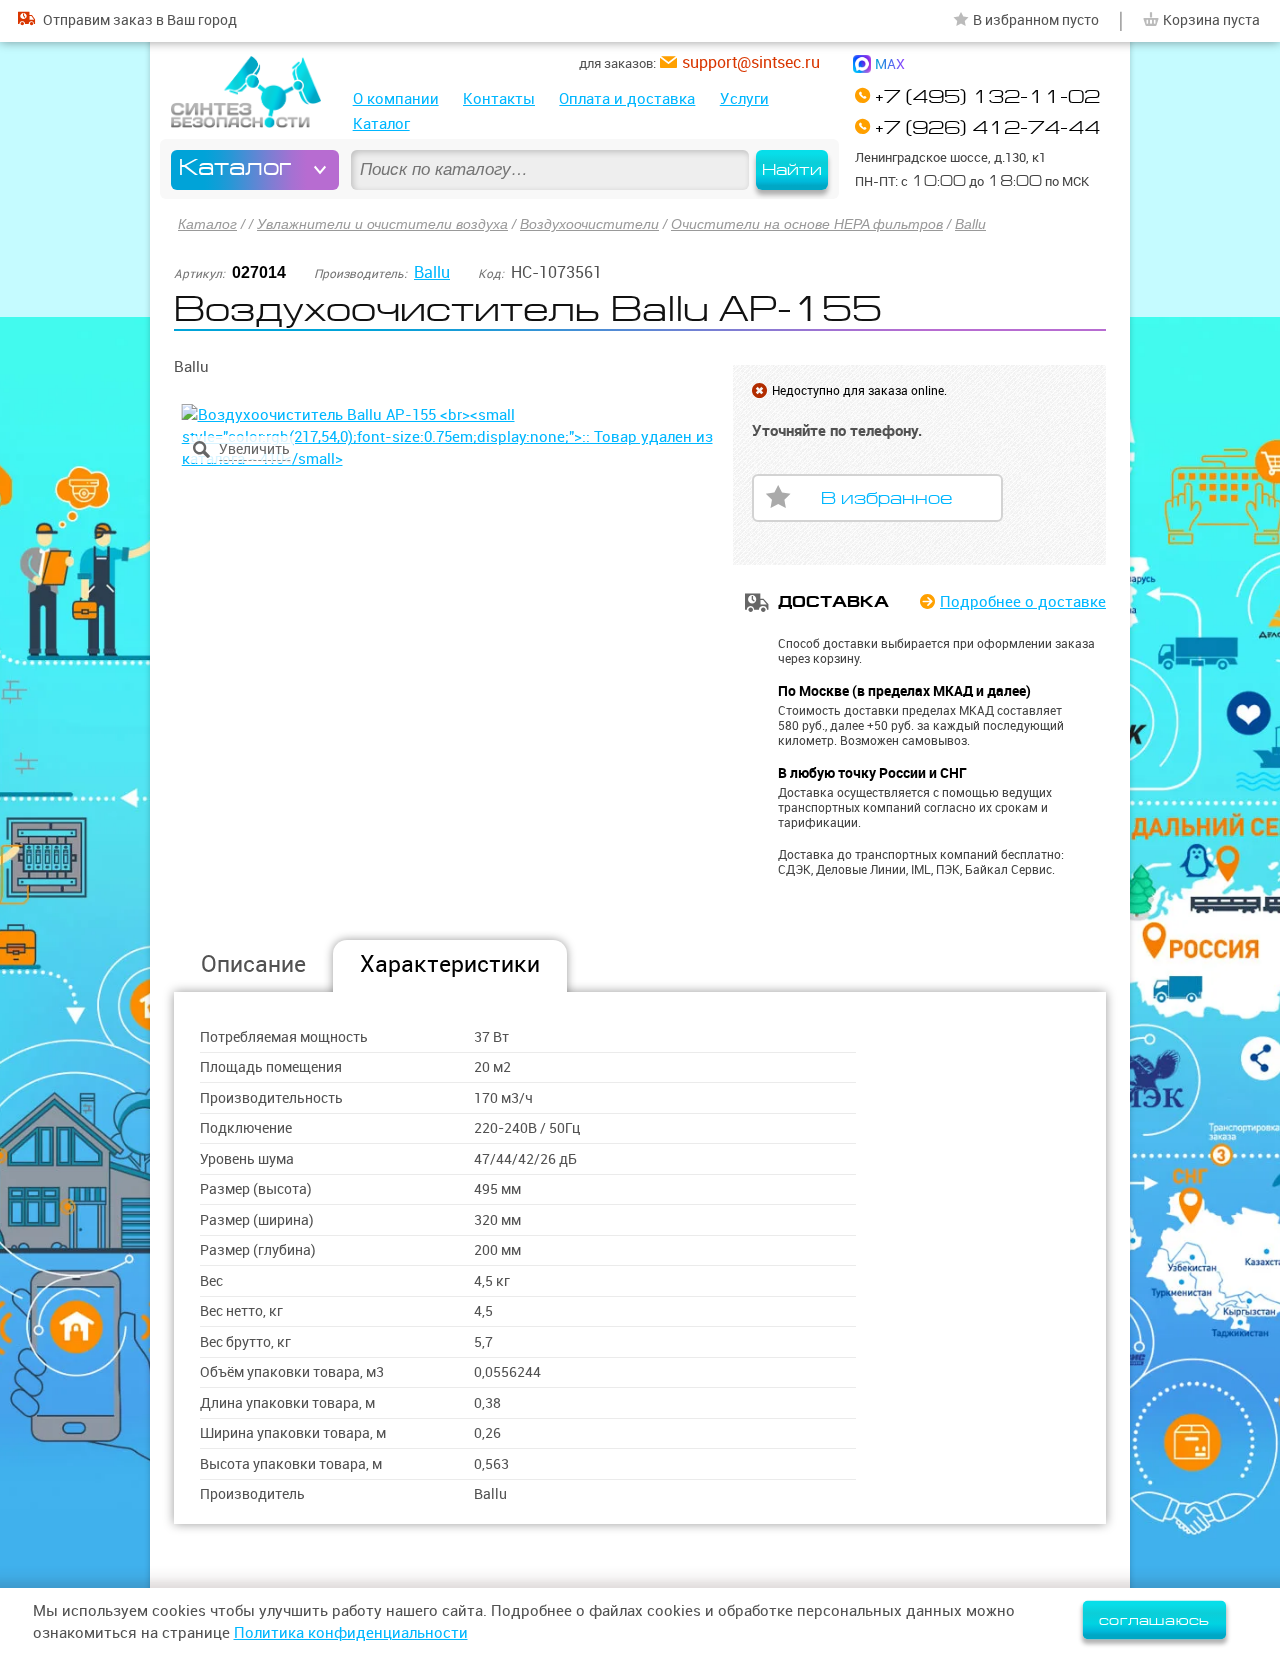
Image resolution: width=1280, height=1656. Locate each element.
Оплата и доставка (627, 98)
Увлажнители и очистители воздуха (382, 224)
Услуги (744, 98)
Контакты (499, 98)
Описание (253, 963)
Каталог (381, 123)
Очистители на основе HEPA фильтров (807, 224)
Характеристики (450, 963)
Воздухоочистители (589, 224)
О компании (396, 98)
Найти (792, 170)
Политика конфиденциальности (351, 1632)
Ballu (970, 224)
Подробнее (1023, 601)
